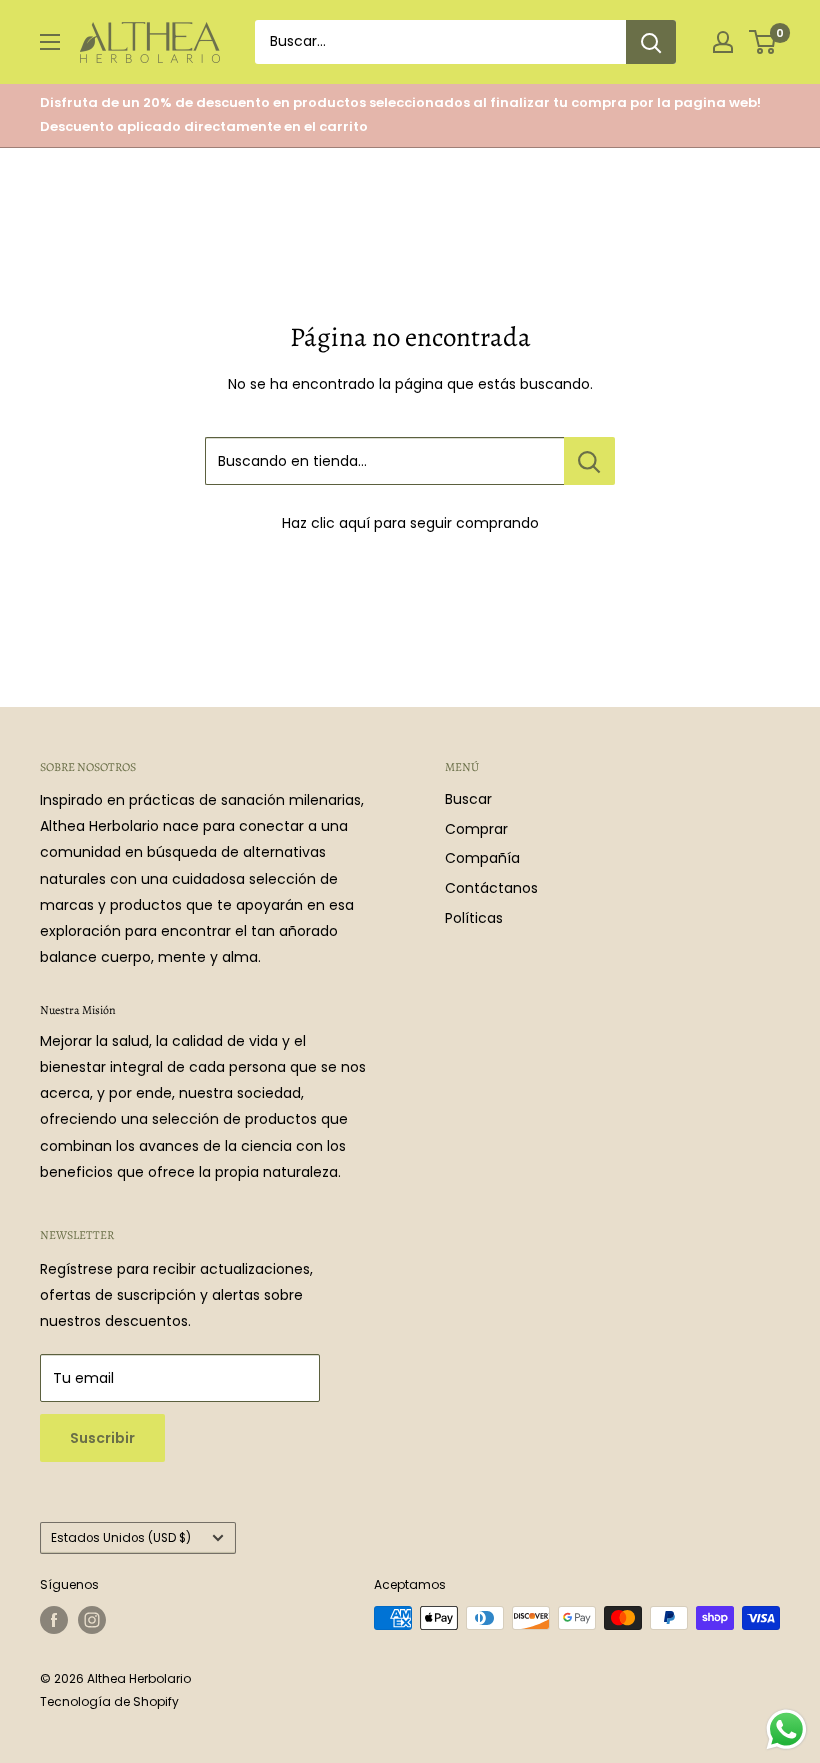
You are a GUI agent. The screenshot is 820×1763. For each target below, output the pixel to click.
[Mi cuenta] (723, 42)
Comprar (476, 829)
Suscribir (102, 1438)
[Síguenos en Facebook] (54, 1620)
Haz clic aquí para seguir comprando (410, 523)
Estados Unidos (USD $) (121, 1538)
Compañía (482, 858)
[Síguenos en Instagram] (92, 1620)
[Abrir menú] (50, 42)
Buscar (468, 799)
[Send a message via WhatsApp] (786, 1729)
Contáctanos (491, 888)
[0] (763, 42)
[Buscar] (651, 42)
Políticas (474, 918)
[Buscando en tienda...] (589, 461)
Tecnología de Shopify (109, 1701)
